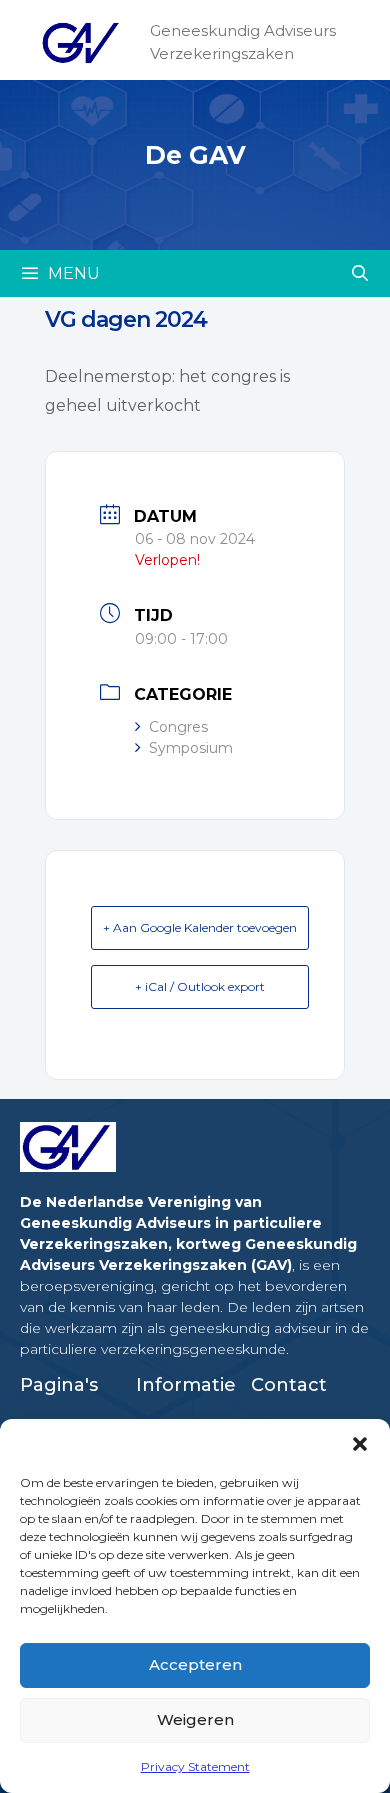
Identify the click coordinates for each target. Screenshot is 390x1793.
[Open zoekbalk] (359, 273)
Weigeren (195, 1719)
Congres (178, 727)
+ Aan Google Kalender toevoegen (200, 927)
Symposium (191, 748)
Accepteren (195, 1664)
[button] (360, 1444)
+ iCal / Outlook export (200, 986)
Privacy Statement (195, 1766)
